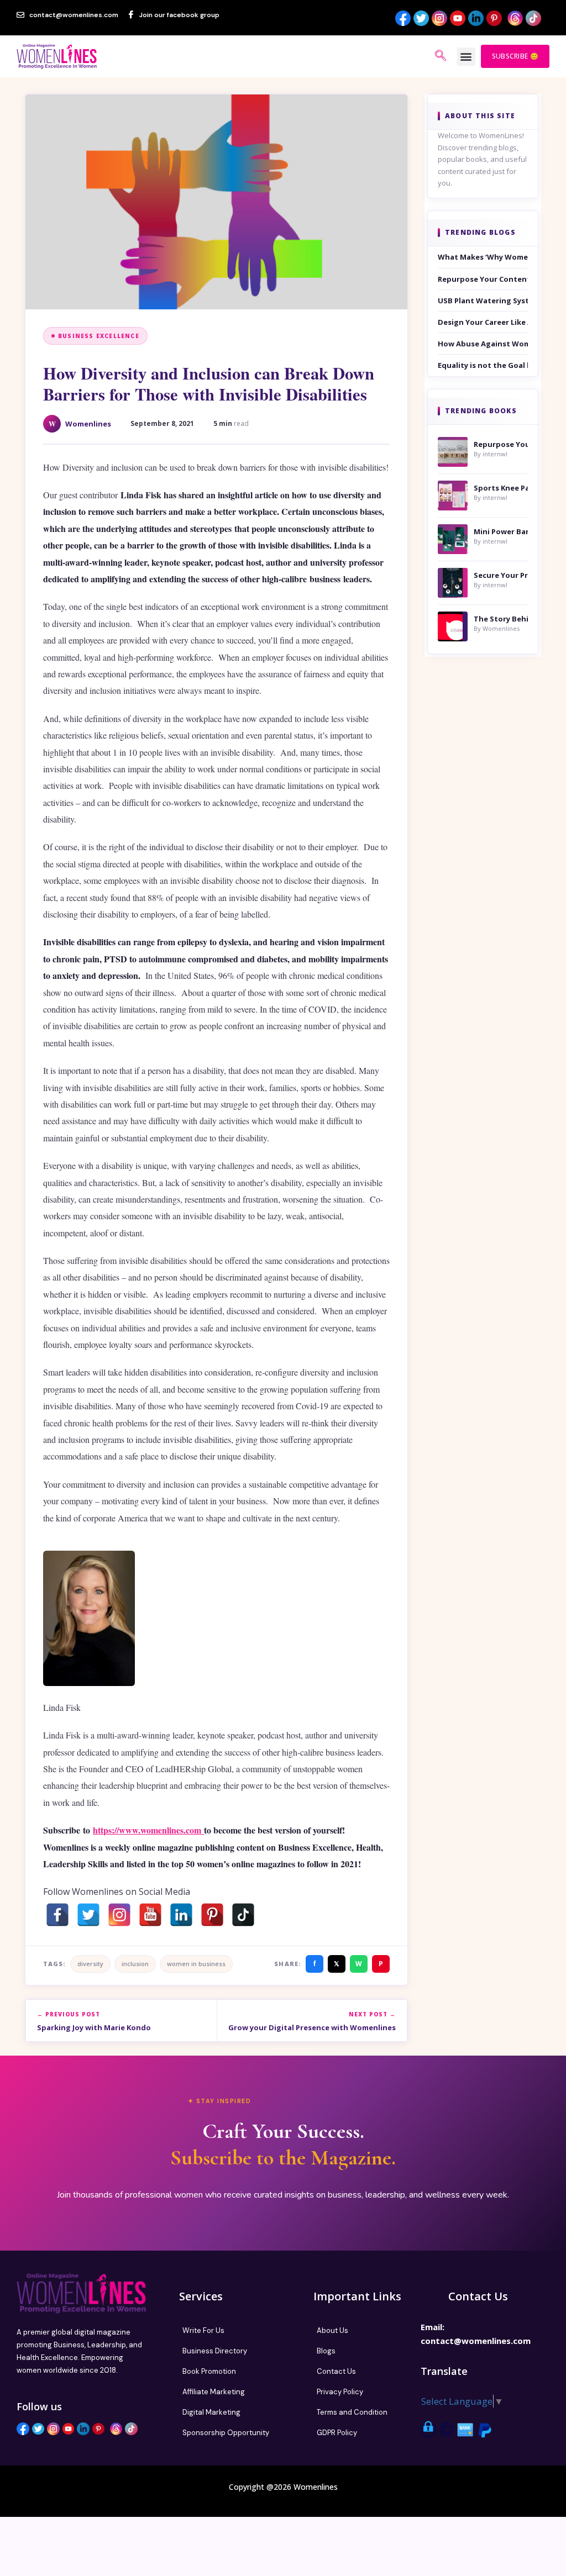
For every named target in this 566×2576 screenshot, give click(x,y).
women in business (196, 1964)
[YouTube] (150, 1915)
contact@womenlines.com (476, 2341)
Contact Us (336, 2371)
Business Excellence (99, 336)
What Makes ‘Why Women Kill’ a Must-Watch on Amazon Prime (483, 257)
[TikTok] (243, 1915)
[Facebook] (57, 1915)
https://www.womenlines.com (148, 1830)
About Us (332, 2330)
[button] (466, 57)
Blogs (326, 2351)
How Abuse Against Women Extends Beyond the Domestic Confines (483, 344)
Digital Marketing (211, 2412)
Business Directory (215, 2351)
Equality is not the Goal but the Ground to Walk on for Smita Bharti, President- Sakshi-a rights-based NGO (483, 365)
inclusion (135, 1964)
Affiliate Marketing (214, 2392)
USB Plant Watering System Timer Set (483, 301)
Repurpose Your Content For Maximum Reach (483, 279)
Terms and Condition (352, 2412)
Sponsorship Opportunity (226, 2433)
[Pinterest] (212, 1915)
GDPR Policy (337, 2433)
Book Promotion (209, 2371)
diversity (90, 1964)
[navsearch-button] (441, 56)
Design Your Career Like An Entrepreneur (483, 322)
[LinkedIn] (181, 1915)
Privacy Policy (340, 2392)
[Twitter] (88, 1915)
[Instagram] (119, 1915)
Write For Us (203, 2330)
